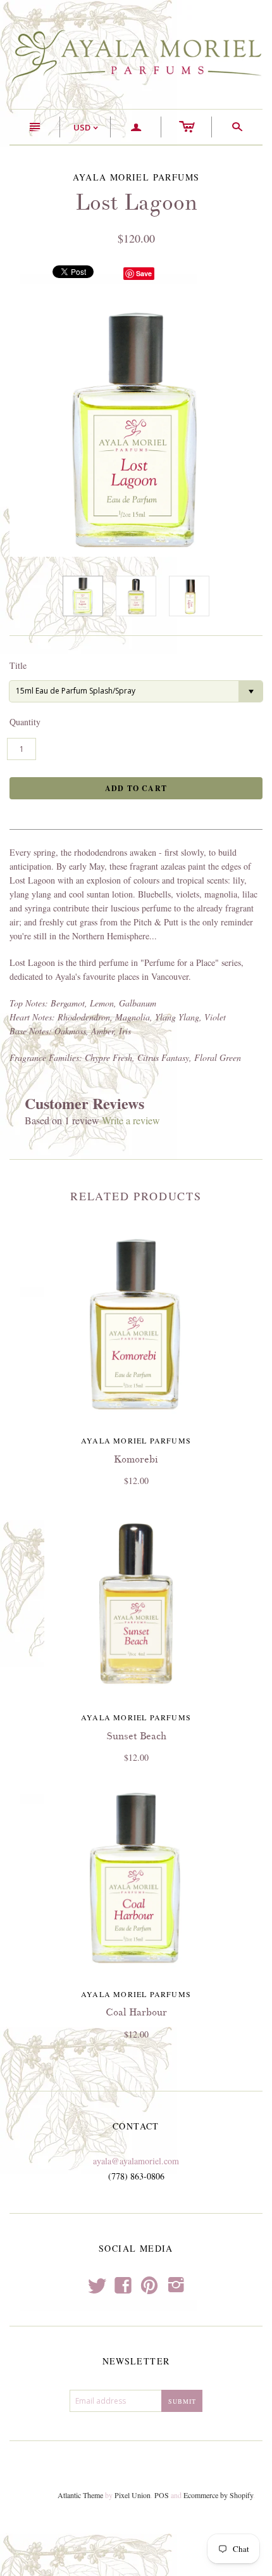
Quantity (25, 722)
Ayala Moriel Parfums (136, 1440)
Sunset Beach (136, 1736)
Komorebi (136, 1459)
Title (18, 665)
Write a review (131, 1120)
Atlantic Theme (80, 2495)
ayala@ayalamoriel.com (136, 2161)
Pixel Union (133, 2495)
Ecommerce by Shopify (218, 2495)
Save (144, 273)
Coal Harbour (136, 2012)
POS (162, 2495)
